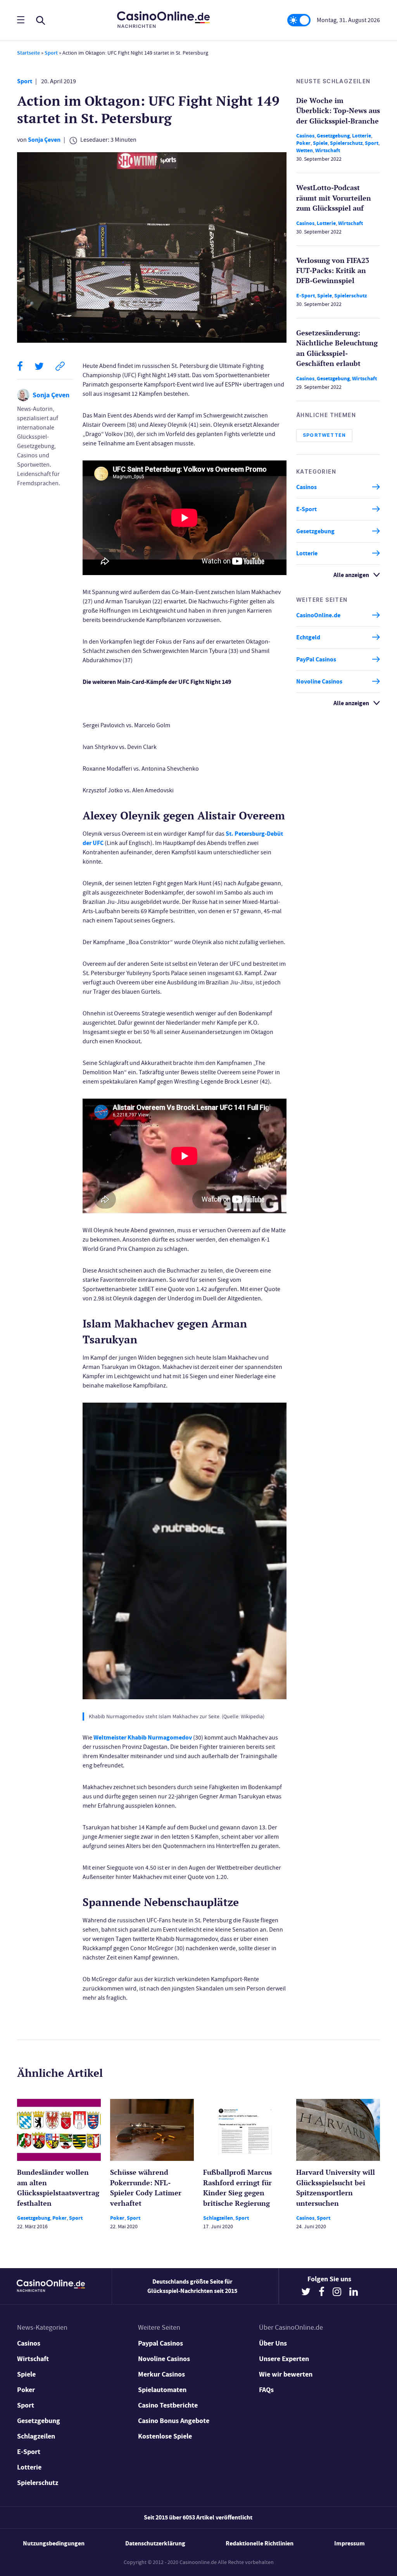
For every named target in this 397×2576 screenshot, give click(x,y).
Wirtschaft (328, 150)
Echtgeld (308, 637)
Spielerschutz (346, 143)
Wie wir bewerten (286, 2374)
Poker (303, 143)
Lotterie (362, 136)
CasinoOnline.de (318, 615)
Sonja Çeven (44, 140)
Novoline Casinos (319, 681)
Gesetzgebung (333, 136)
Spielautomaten (162, 2390)
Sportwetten (324, 435)
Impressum (350, 2543)
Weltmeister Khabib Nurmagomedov (143, 1737)
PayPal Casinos (316, 659)
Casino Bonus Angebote (174, 2421)
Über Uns (273, 2343)
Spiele (320, 143)
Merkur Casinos (161, 2374)
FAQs (266, 2390)
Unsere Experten (284, 2359)
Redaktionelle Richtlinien (260, 2543)
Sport (51, 53)
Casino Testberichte (168, 2405)
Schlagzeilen (218, 2218)
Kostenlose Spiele (165, 2436)
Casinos (305, 136)
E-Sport (306, 296)
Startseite (28, 53)
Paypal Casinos (161, 2343)
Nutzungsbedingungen (54, 2543)
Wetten (305, 150)
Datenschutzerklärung (155, 2543)
